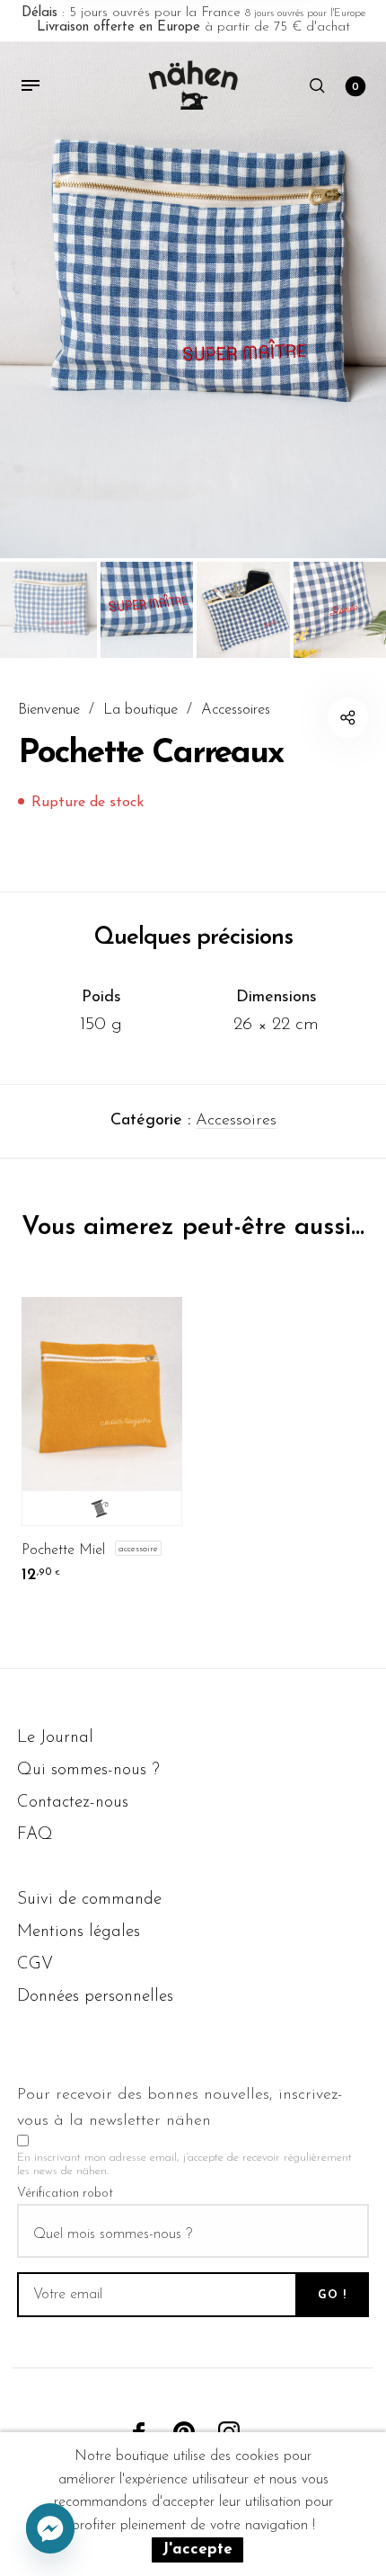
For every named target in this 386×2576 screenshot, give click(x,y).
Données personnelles (95, 1997)
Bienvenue (49, 710)
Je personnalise (102, 1508)
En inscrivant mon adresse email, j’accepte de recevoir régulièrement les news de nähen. (184, 2164)
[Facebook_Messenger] (50, 2529)
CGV (35, 1964)
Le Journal (55, 1738)
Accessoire (138, 1548)
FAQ (35, 1835)
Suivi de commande (89, 1900)
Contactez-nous (73, 1803)
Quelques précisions (193, 938)
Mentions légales (79, 1932)
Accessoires (236, 710)
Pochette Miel (63, 1550)
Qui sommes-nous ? (88, 1770)
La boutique (140, 710)
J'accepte (197, 2549)
